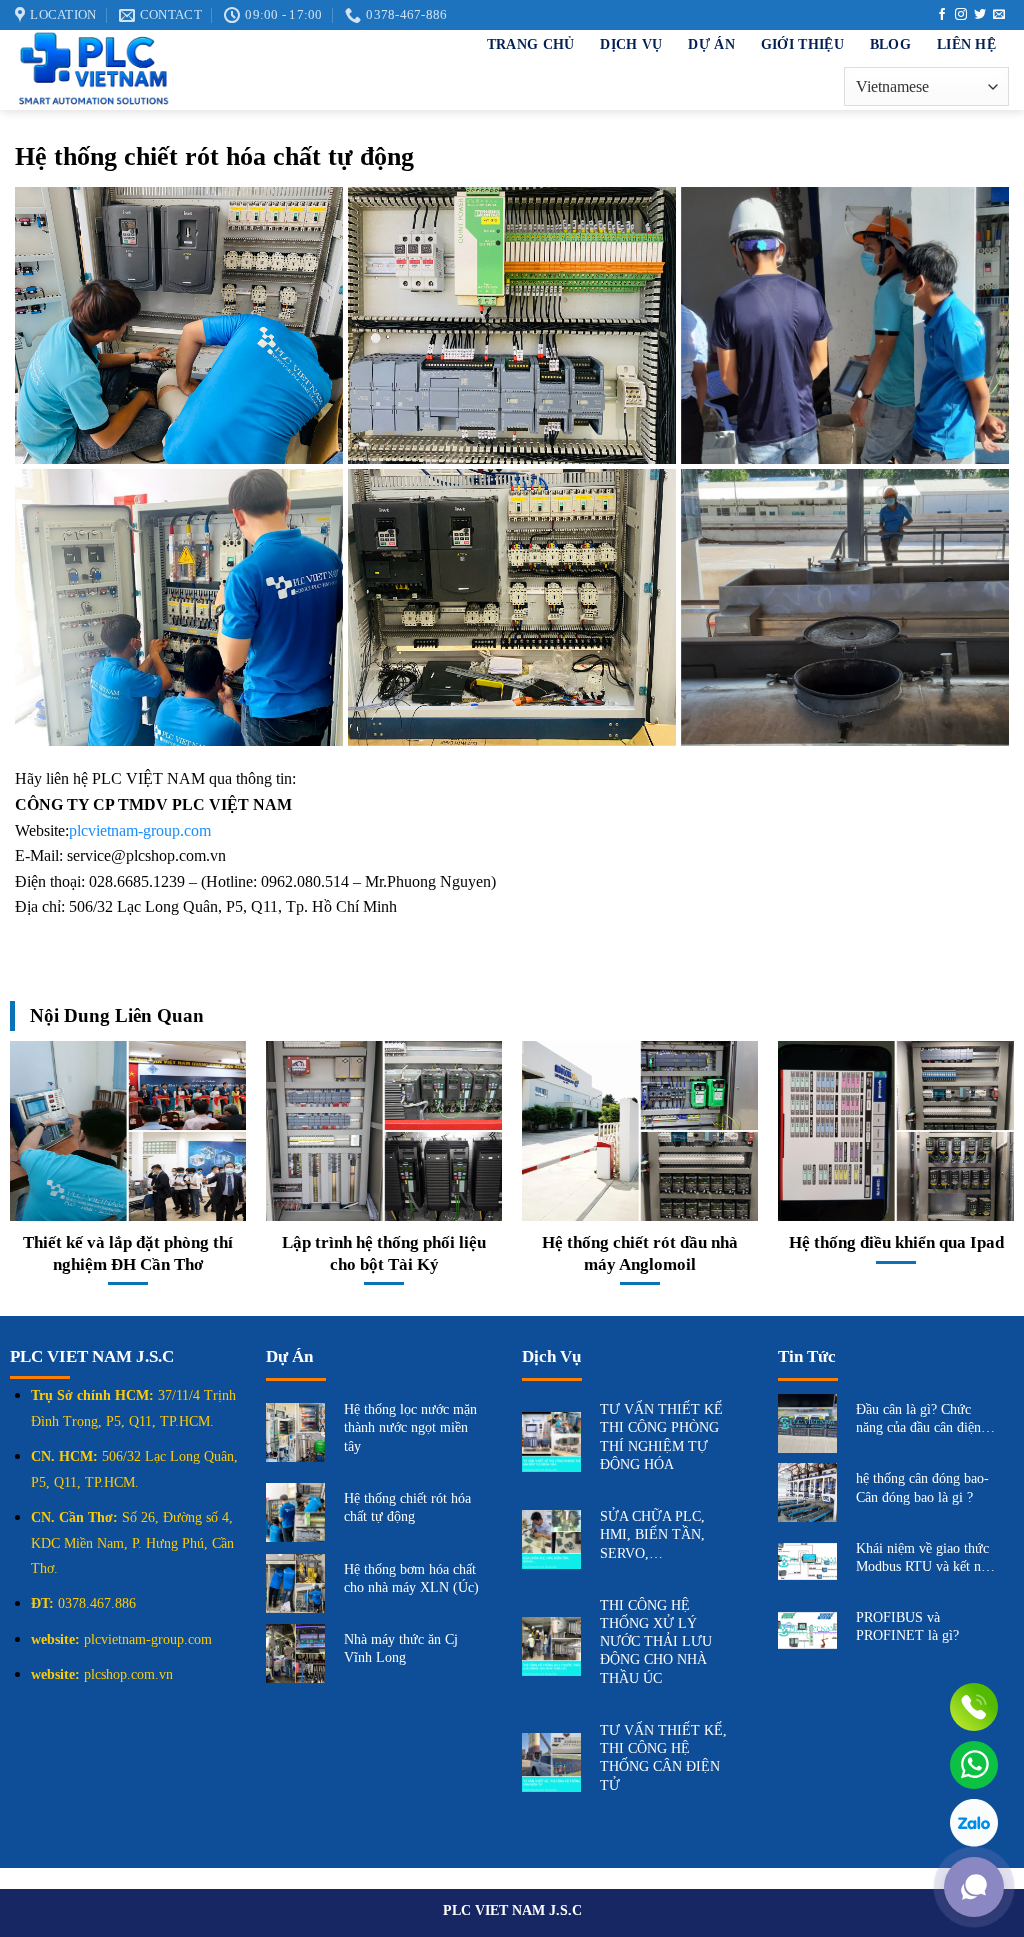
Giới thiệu (802, 44)
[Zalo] (974, 1823)
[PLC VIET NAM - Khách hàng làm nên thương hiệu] (200, 70)
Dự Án (711, 44)
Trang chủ (531, 44)
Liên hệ (966, 44)
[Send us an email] (999, 15)
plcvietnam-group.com (140, 830)
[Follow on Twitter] (980, 15)
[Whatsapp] (974, 1765)
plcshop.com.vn (128, 1674)
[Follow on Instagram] (961, 15)
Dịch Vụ (631, 44)
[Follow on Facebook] (942, 15)
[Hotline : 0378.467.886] (974, 1707)
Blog (890, 44)
